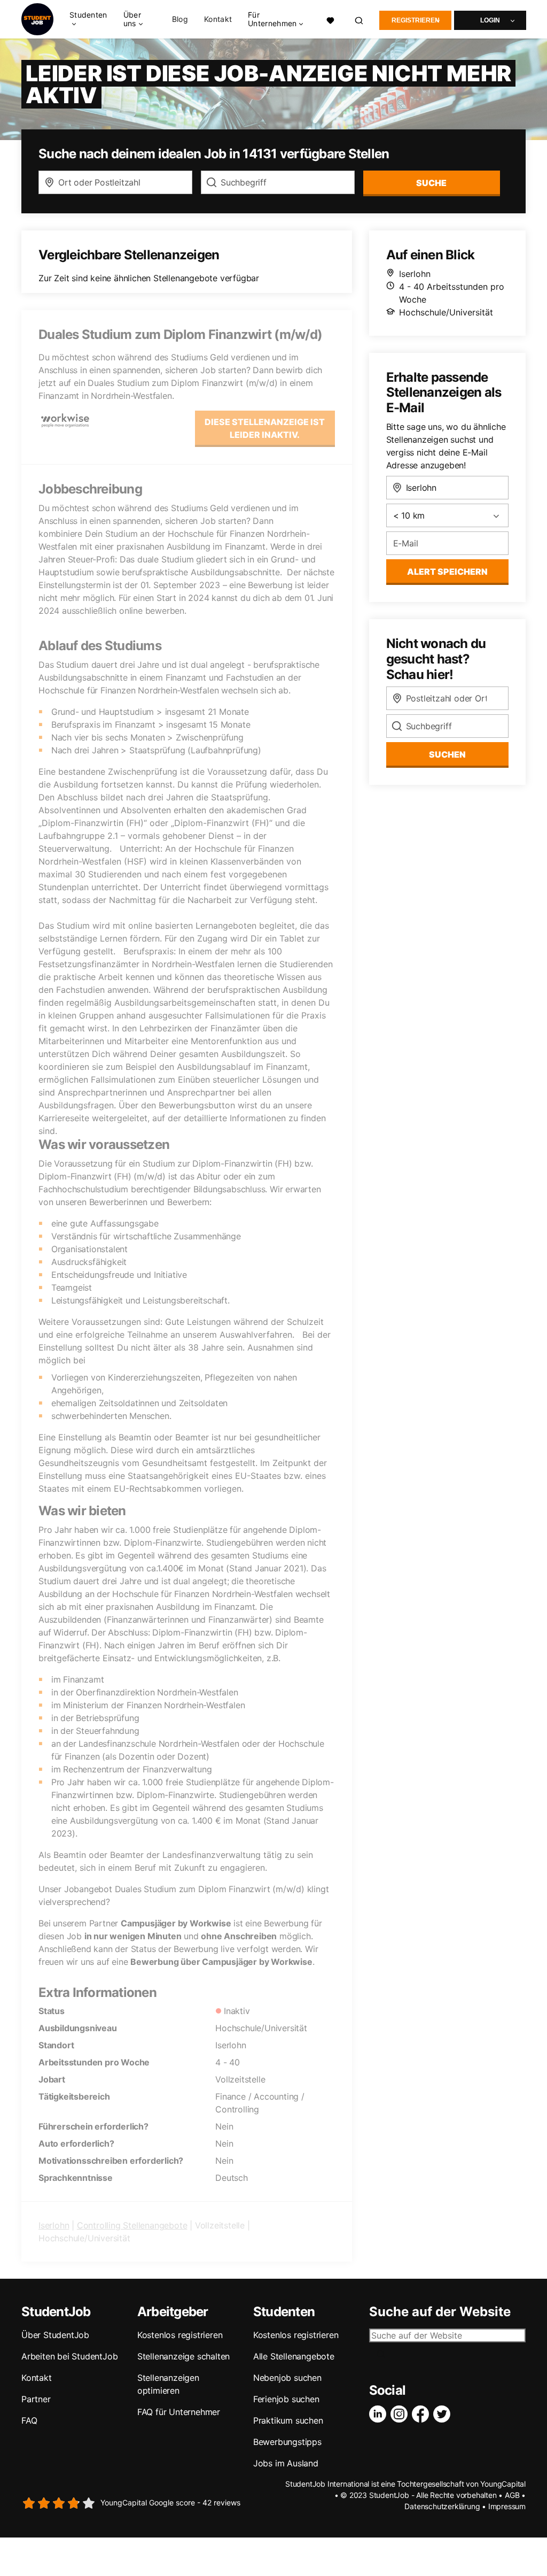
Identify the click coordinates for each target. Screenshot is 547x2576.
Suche (431, 183)
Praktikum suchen (288, 2420)
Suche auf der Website (440, 2312)
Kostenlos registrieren (180, 2335)
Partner (36, 2399)
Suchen (447, 754)
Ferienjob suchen (286, 2399)
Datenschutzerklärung (442, 2506)
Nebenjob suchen (287, 2378)
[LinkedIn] (380, 2414)
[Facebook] (423, 2414)
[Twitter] (444, 2414)
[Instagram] (401, 2414)
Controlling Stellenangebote (132, 2225)
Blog (180, 19)
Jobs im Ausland (286, 2463)
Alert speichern (447, 572)
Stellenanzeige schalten (183, 2356)
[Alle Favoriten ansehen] (331, 20)
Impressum (507, 2506)
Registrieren (416, 20)
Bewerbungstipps (287, 2442)
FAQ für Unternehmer (179, 2412)
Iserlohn (54, 2225)
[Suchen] (360, 20)
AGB (512, 2495)
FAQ (29, 2420)
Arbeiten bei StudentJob (69, 2356)
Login (490, 20)
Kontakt (218, 19)
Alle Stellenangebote (294, 2356)
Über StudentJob (55, 2335)
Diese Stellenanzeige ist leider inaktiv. (265, 428)
